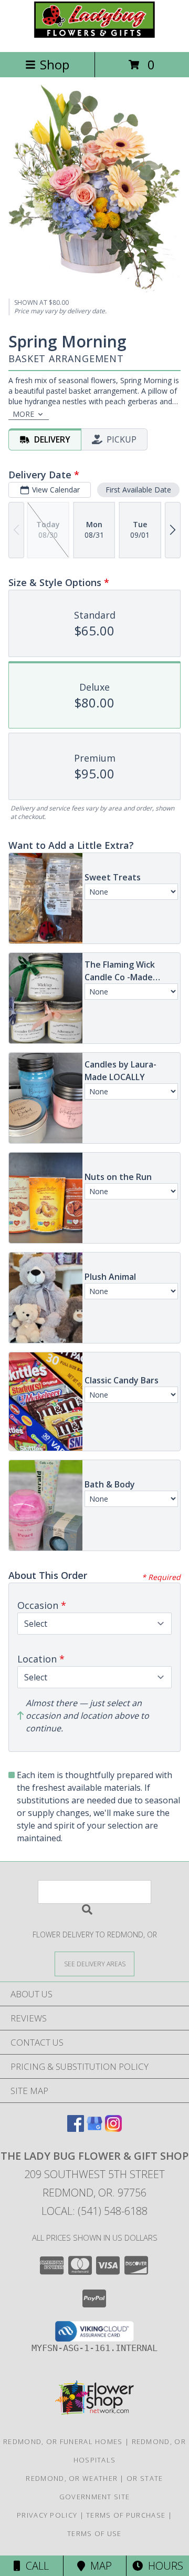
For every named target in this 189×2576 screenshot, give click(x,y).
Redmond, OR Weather (72, 2478)
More (23, 414)
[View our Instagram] (113, 2128)
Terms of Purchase (126, 2515)
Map (98, 2566)
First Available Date (138, 490)
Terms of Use (94, 2533)
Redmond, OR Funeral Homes (63, 2441)
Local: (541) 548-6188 (94, 2211)
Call (35, 2566)
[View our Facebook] (76, 2128)
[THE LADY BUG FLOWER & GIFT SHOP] (94, 37)
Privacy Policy (47, 2515)
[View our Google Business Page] (94, 2128)
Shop (55, 64)
